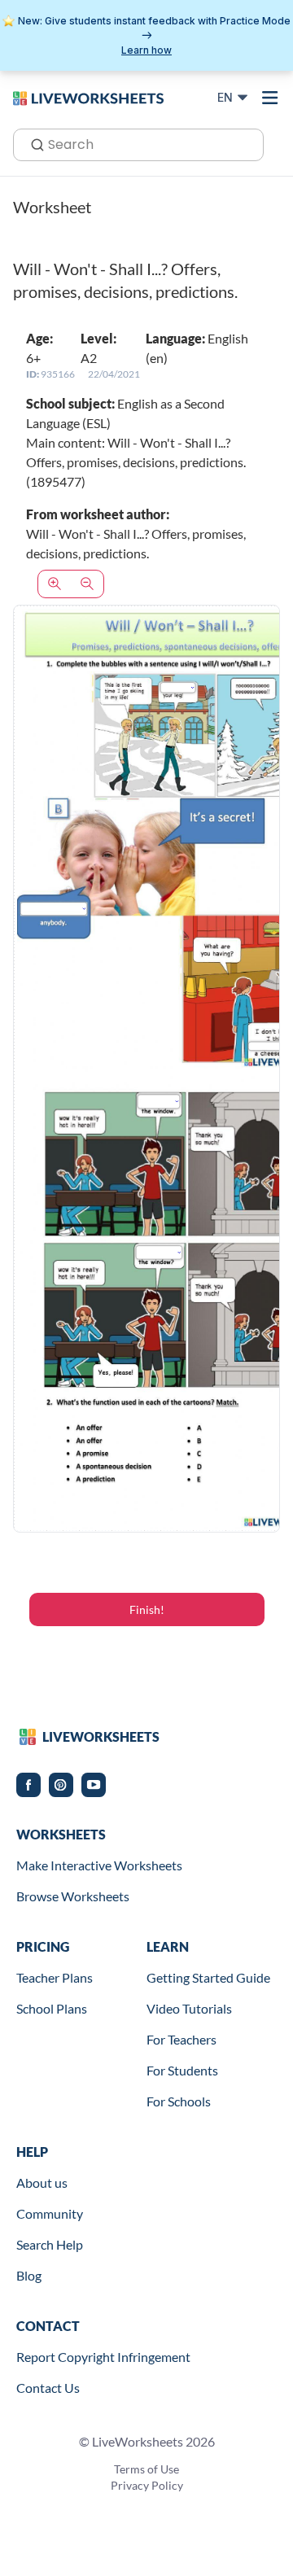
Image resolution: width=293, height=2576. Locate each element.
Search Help (50, 2244)
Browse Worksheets (73, 1896)
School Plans (52, 2008)
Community (50, 2213)
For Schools (179, 2101)
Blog (29, 2275)
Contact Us (48, 2388)
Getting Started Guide (208, 1977)
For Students (182, 2070)
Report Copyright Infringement (103, 2357)
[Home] (88, 97)
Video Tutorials (189, 2008)
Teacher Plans (55, 1977)
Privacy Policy (147, 2485)
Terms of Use (146, 2469)
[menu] (270, 98)
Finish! (147, 1609)
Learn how (146, 50)
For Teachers (181, 2039)
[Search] (33, 143)
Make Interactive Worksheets (99, 1865)
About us (42, 2182)
